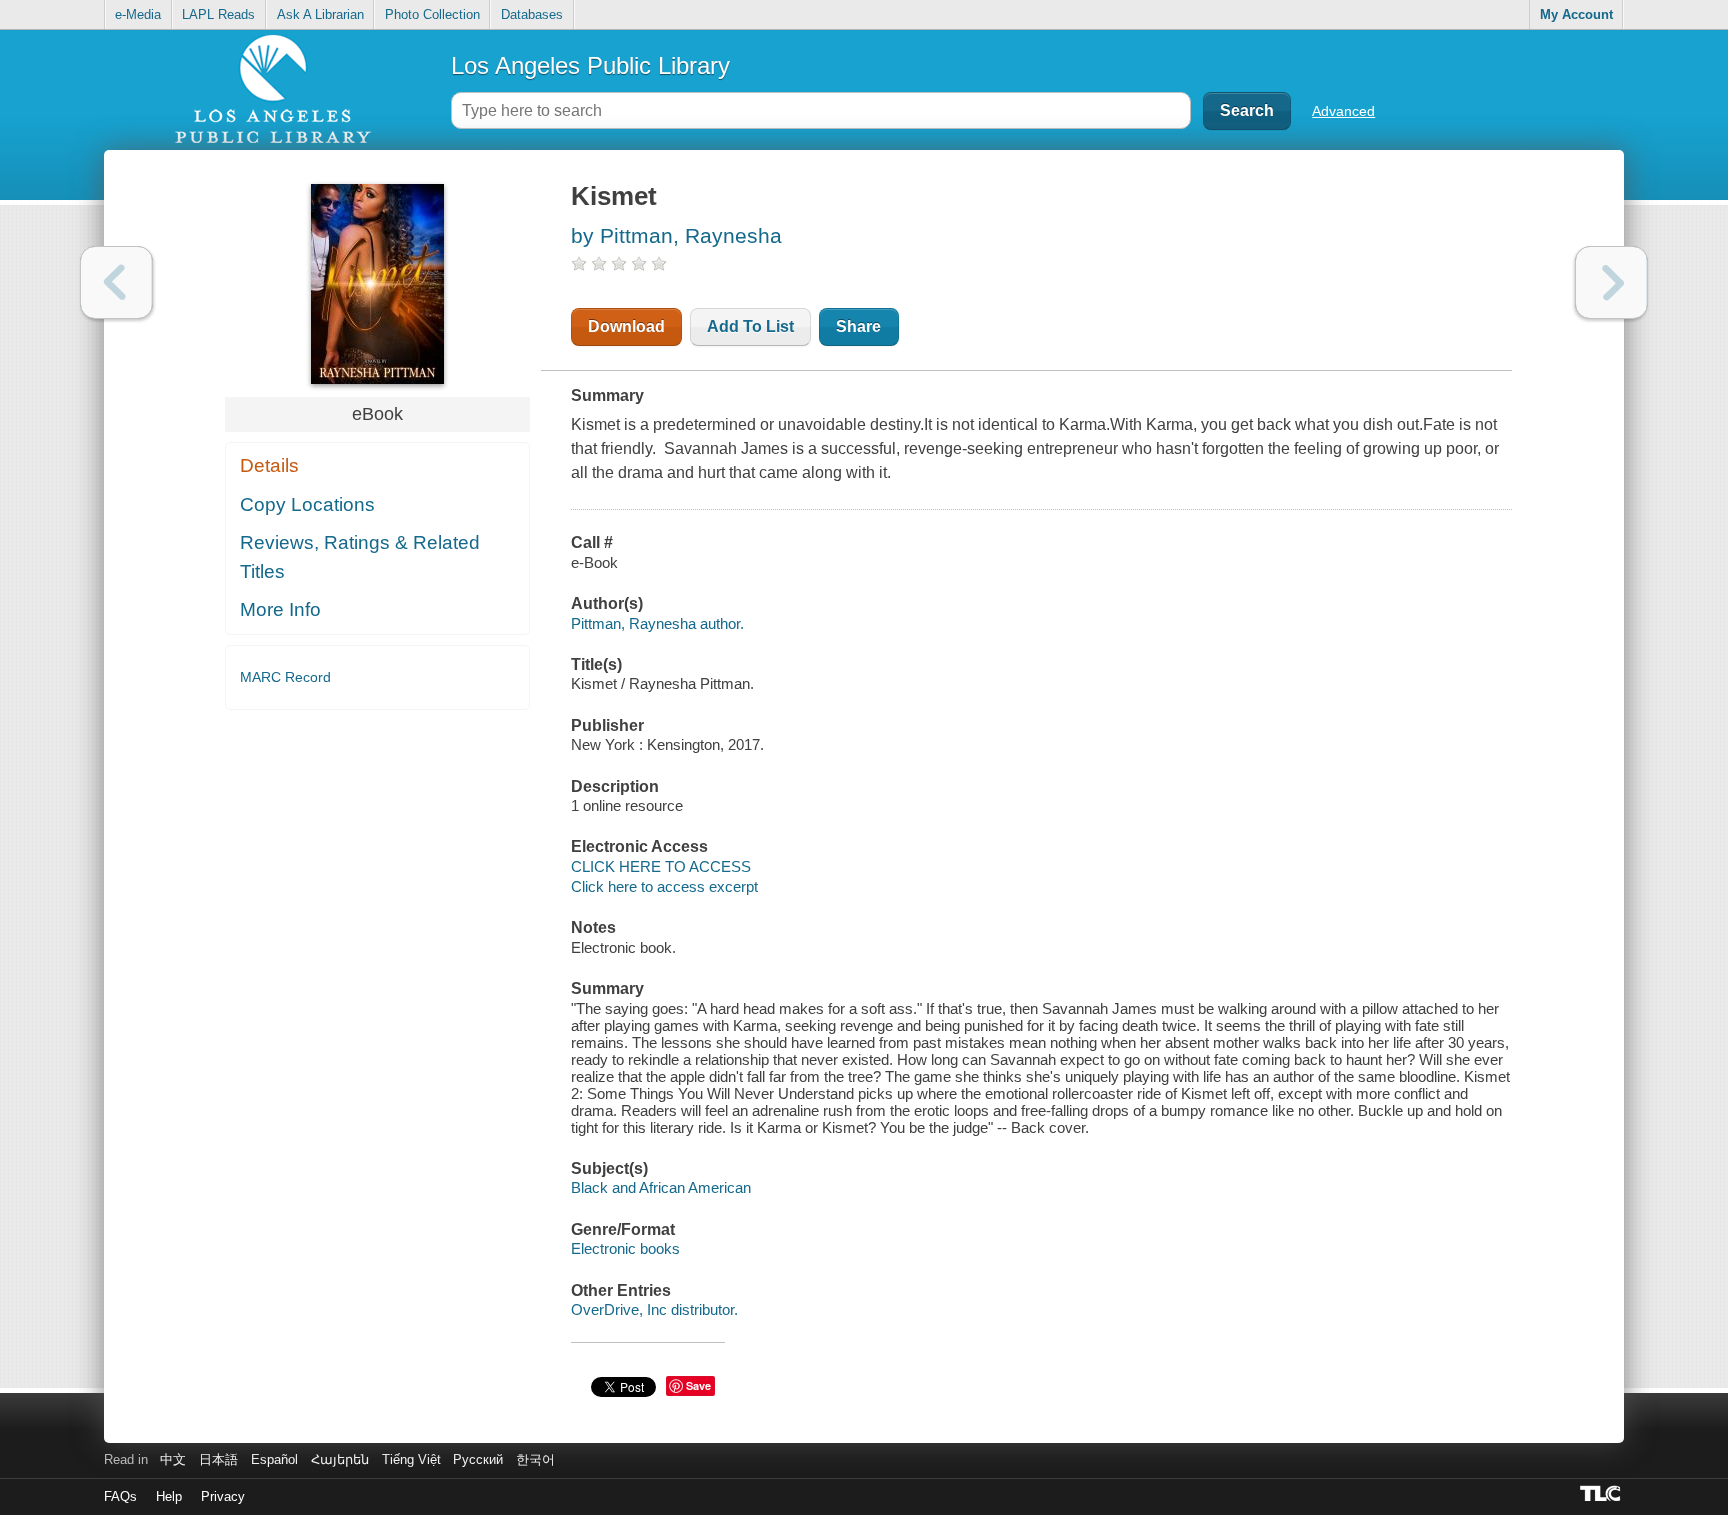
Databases (532, 14)
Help (169, 1496)
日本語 (218, 1459)
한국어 (535, 1459)
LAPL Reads (218, 14)
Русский (478, 1459)
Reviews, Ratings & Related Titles (360, 557)
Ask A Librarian (320, 14)
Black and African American (661, 1187)
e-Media (138, 14)
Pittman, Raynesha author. (657, 623)
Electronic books (625, 1248)
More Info (280, 609)
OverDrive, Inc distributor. (654, 1309)
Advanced (1343, 111)
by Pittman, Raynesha (676, 235)
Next (1611, 282)
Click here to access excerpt (664, 886)
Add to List (750, 326)
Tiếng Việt (411, 1459)
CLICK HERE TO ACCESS (661, 866)
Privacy (223, 1496)
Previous (116, 282)
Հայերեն (340, 1459)
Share (858, 326)
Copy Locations (307, 504)
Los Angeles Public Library (590, 65)
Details (269, 465)
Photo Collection (432, 14)
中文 (173, 1459)
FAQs (120, 1496)
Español (274, 1459)
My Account (1576, 14)
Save (698, 1385)
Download (626, 326)
